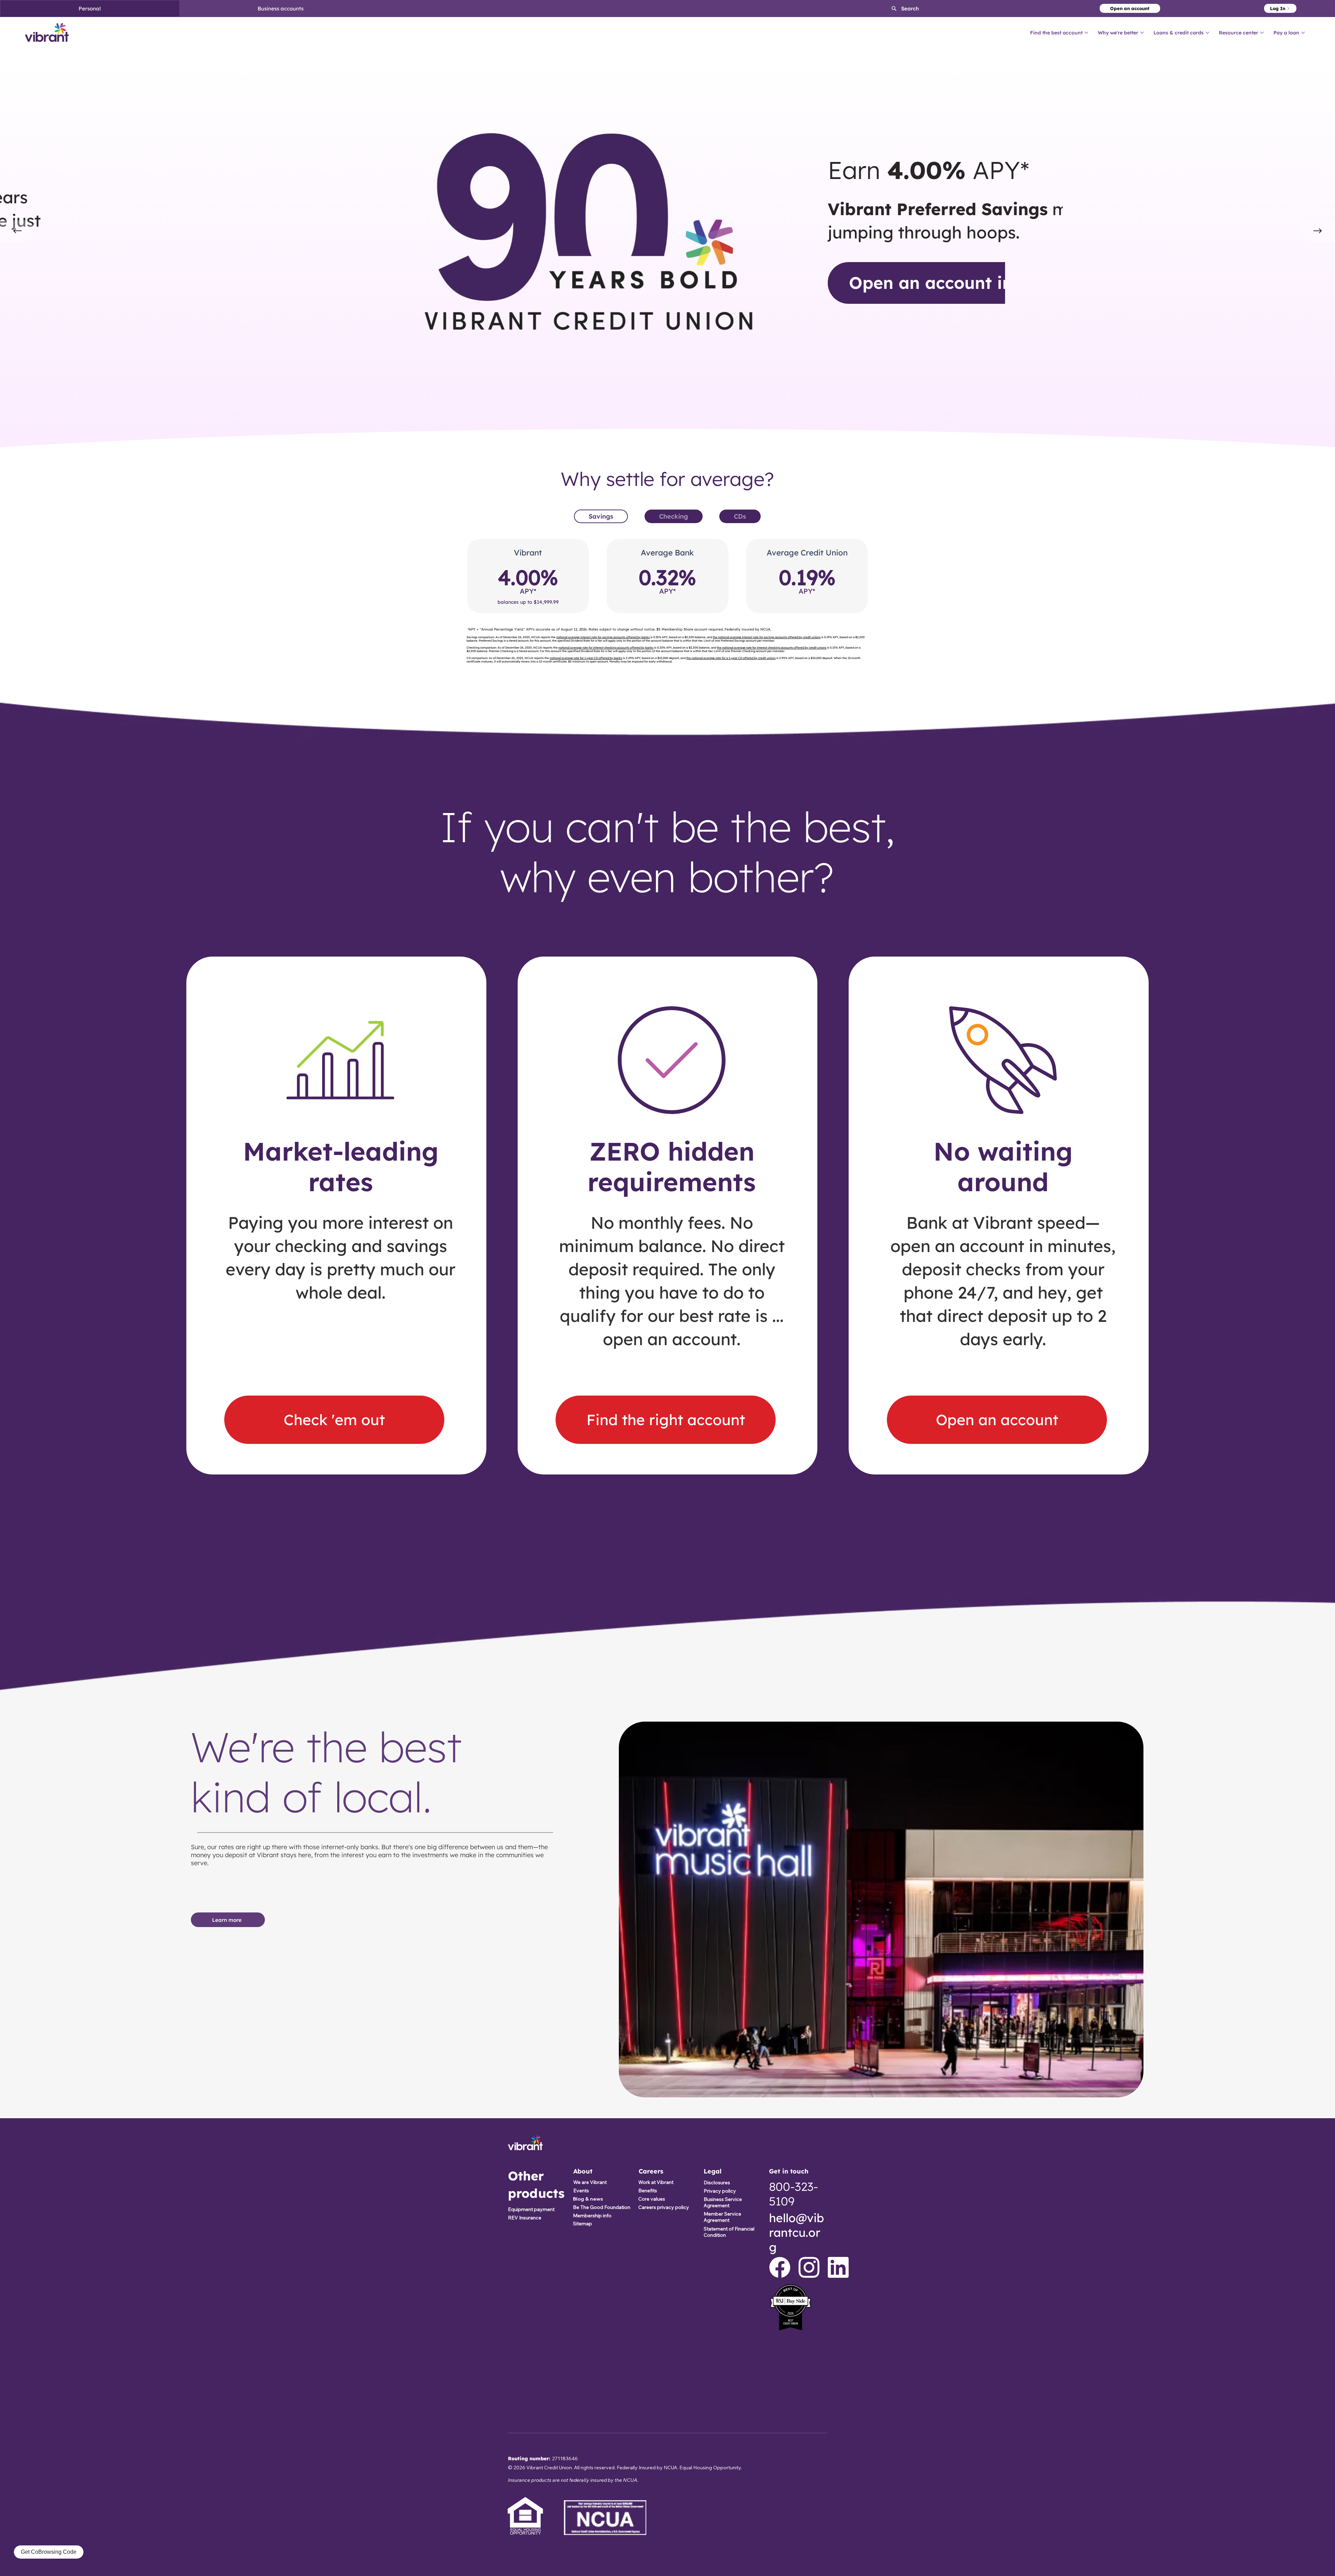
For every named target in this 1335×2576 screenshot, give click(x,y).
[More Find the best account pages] (1086, 33)
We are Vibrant (590, 2182)
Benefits (648, 2191)
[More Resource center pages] (1262, 33)
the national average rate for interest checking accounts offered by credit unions (772, 648)
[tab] (601, 516)
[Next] (1318, 231)
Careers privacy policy (664, 2207)
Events (581, 2191)
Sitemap (582, 2224)
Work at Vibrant (656, 2182)
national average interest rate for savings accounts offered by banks (603, 637)
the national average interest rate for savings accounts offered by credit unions (767, 637)
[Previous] (17, 231)
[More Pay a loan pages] (1303, 33)
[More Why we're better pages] (1142, 33)
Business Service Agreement (723, 2202)
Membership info (592, 2216)
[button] (899, 9)
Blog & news (588, 2199)
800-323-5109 (794, 2194)
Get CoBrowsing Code (49, 2552)
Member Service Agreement (722, 2217)
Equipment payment (531, 2209)
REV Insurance (525, 2218)
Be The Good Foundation (602, 2207)
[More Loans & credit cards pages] (1207, 33)
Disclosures (717, 2183)
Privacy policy (720, 2191)
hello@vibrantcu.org (796, 2232)
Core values (652, 2199)
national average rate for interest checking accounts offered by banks (606, 648)
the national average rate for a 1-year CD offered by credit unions (731, 658)
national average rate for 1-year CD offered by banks (586, 658)
